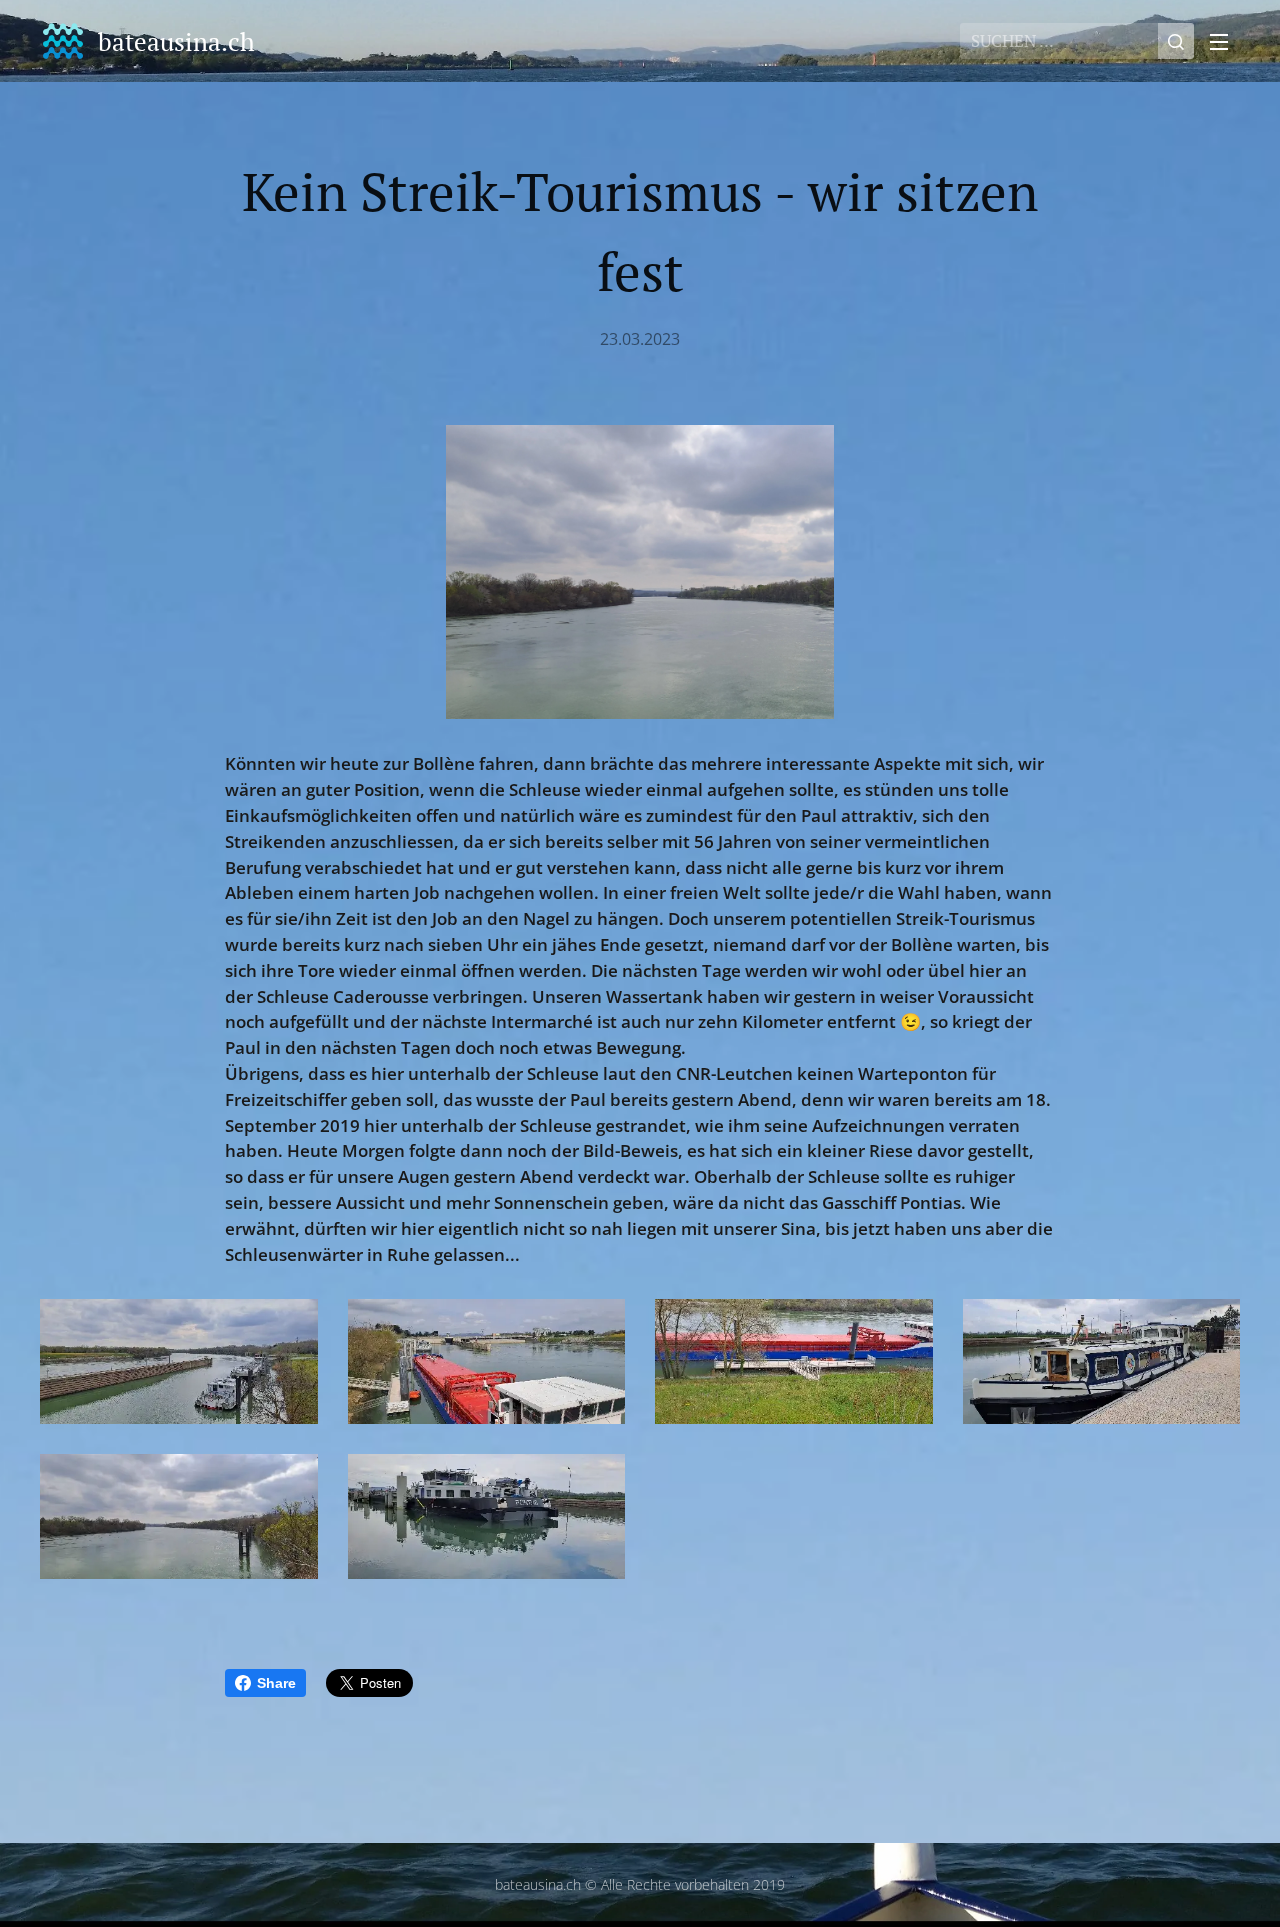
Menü (1225, 41)
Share (276, 1683)
